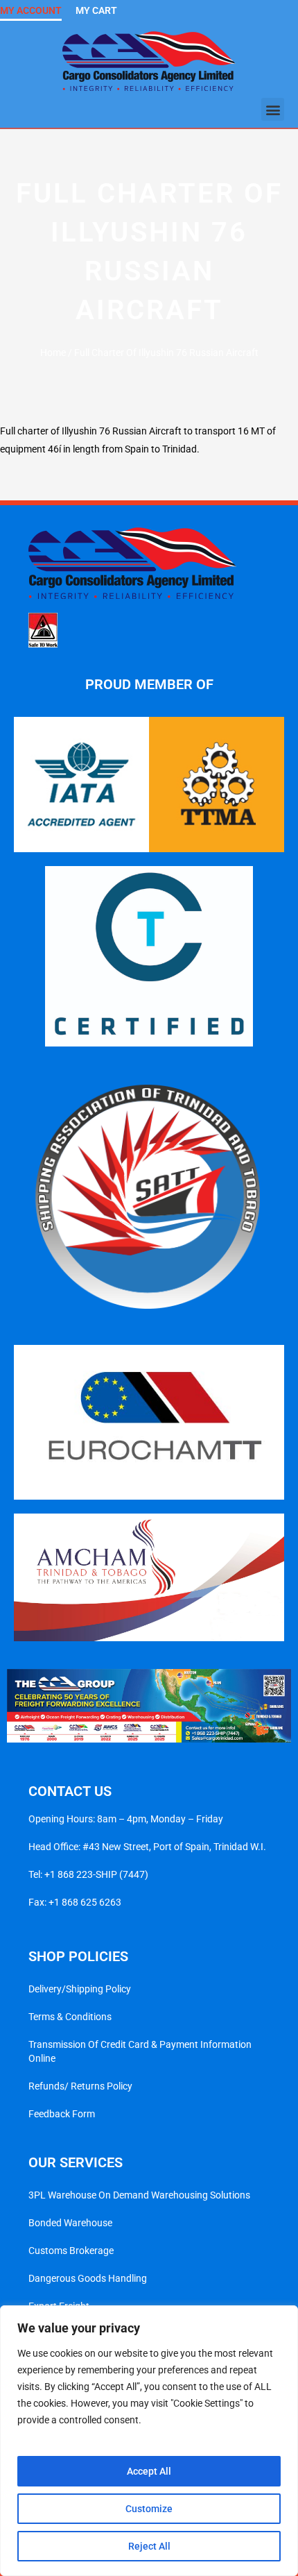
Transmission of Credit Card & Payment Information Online (140, 2051)
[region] (149, 2441)
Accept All (149, 2471)
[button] (273, 109)
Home (53, 353)
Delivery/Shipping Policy (80, 1989)
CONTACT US (70, 1791)
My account (31, 10)
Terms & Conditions (70, 2017)
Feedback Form (62, 2114)
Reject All (149, 2546)
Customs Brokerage (71, 2251)
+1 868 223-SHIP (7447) (96, 1874)
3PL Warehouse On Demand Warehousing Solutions (139, 2195)
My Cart (96, 10)
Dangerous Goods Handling (88, 2278)
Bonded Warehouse (70, 2223)
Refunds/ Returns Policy (80, 2086)
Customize (149, 2509)
